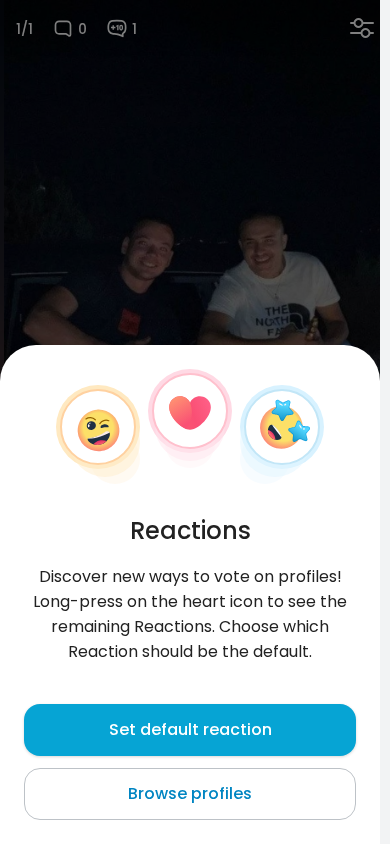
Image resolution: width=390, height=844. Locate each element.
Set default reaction (190, 729)
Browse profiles (190, 793)
